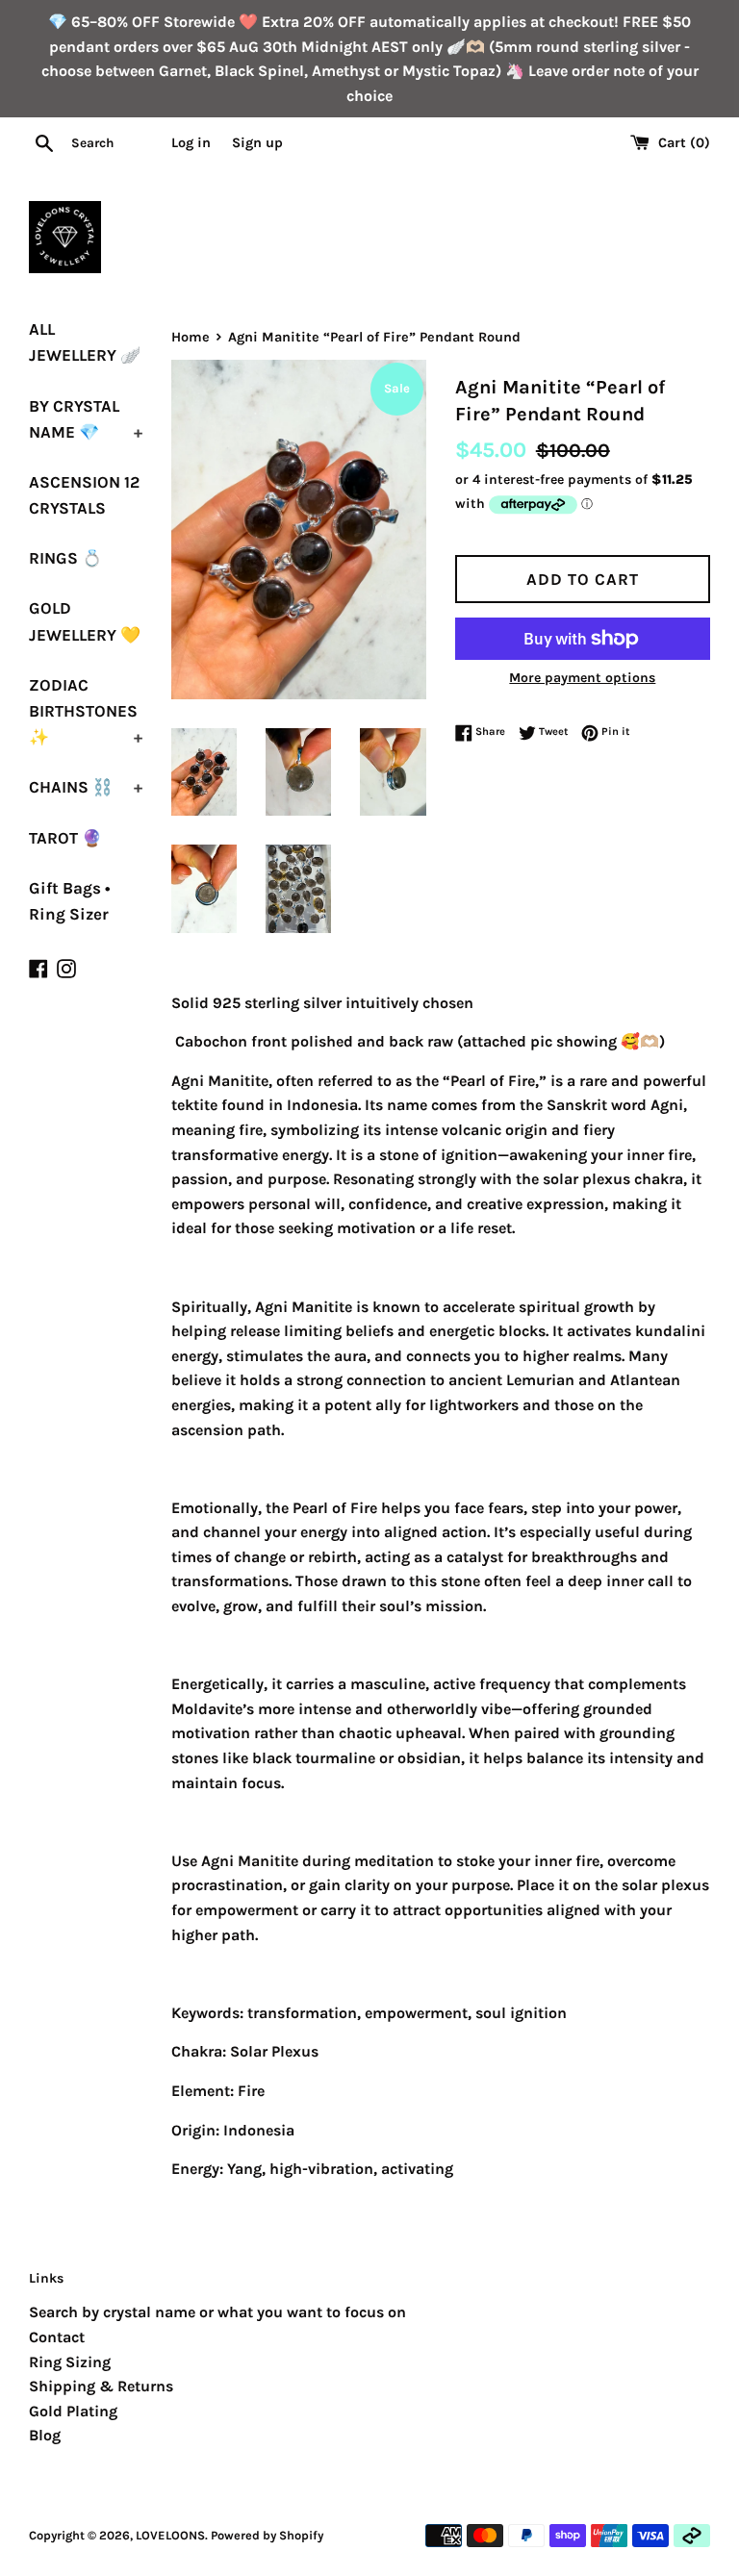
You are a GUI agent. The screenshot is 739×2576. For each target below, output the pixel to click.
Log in (191, 143)
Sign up (257, 143)
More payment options (582, 678)
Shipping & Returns (101, 2386)
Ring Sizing (70, 2362)
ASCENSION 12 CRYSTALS (84, 495)
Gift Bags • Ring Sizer (70, 901)
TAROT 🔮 (65, 838)
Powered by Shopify (267, 2535)
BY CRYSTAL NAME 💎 (86, 419)
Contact (57, 2337)
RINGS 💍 (65, 558)
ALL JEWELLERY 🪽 (85, 342)
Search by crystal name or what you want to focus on (217, 2312)
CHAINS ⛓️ (86, 787)
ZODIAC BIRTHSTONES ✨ (86, 711)
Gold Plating (73, 2411)
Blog (45, 2435)
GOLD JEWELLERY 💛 (85, 621)
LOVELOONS (170, 2535)
